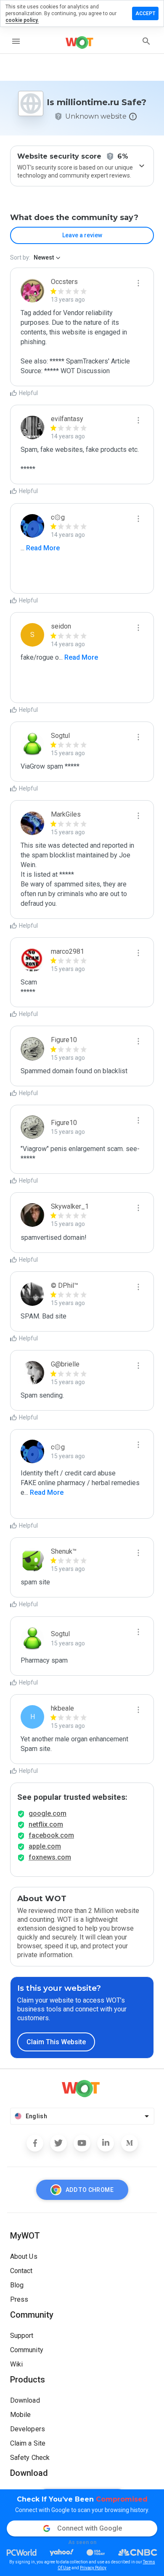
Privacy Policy (93, 2568)
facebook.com (51, 1835)
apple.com (45, 1846)
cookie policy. (22, 20)
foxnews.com (50, 1857)
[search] (146, 41)
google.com (48, 1813)
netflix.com (46, 1824)
